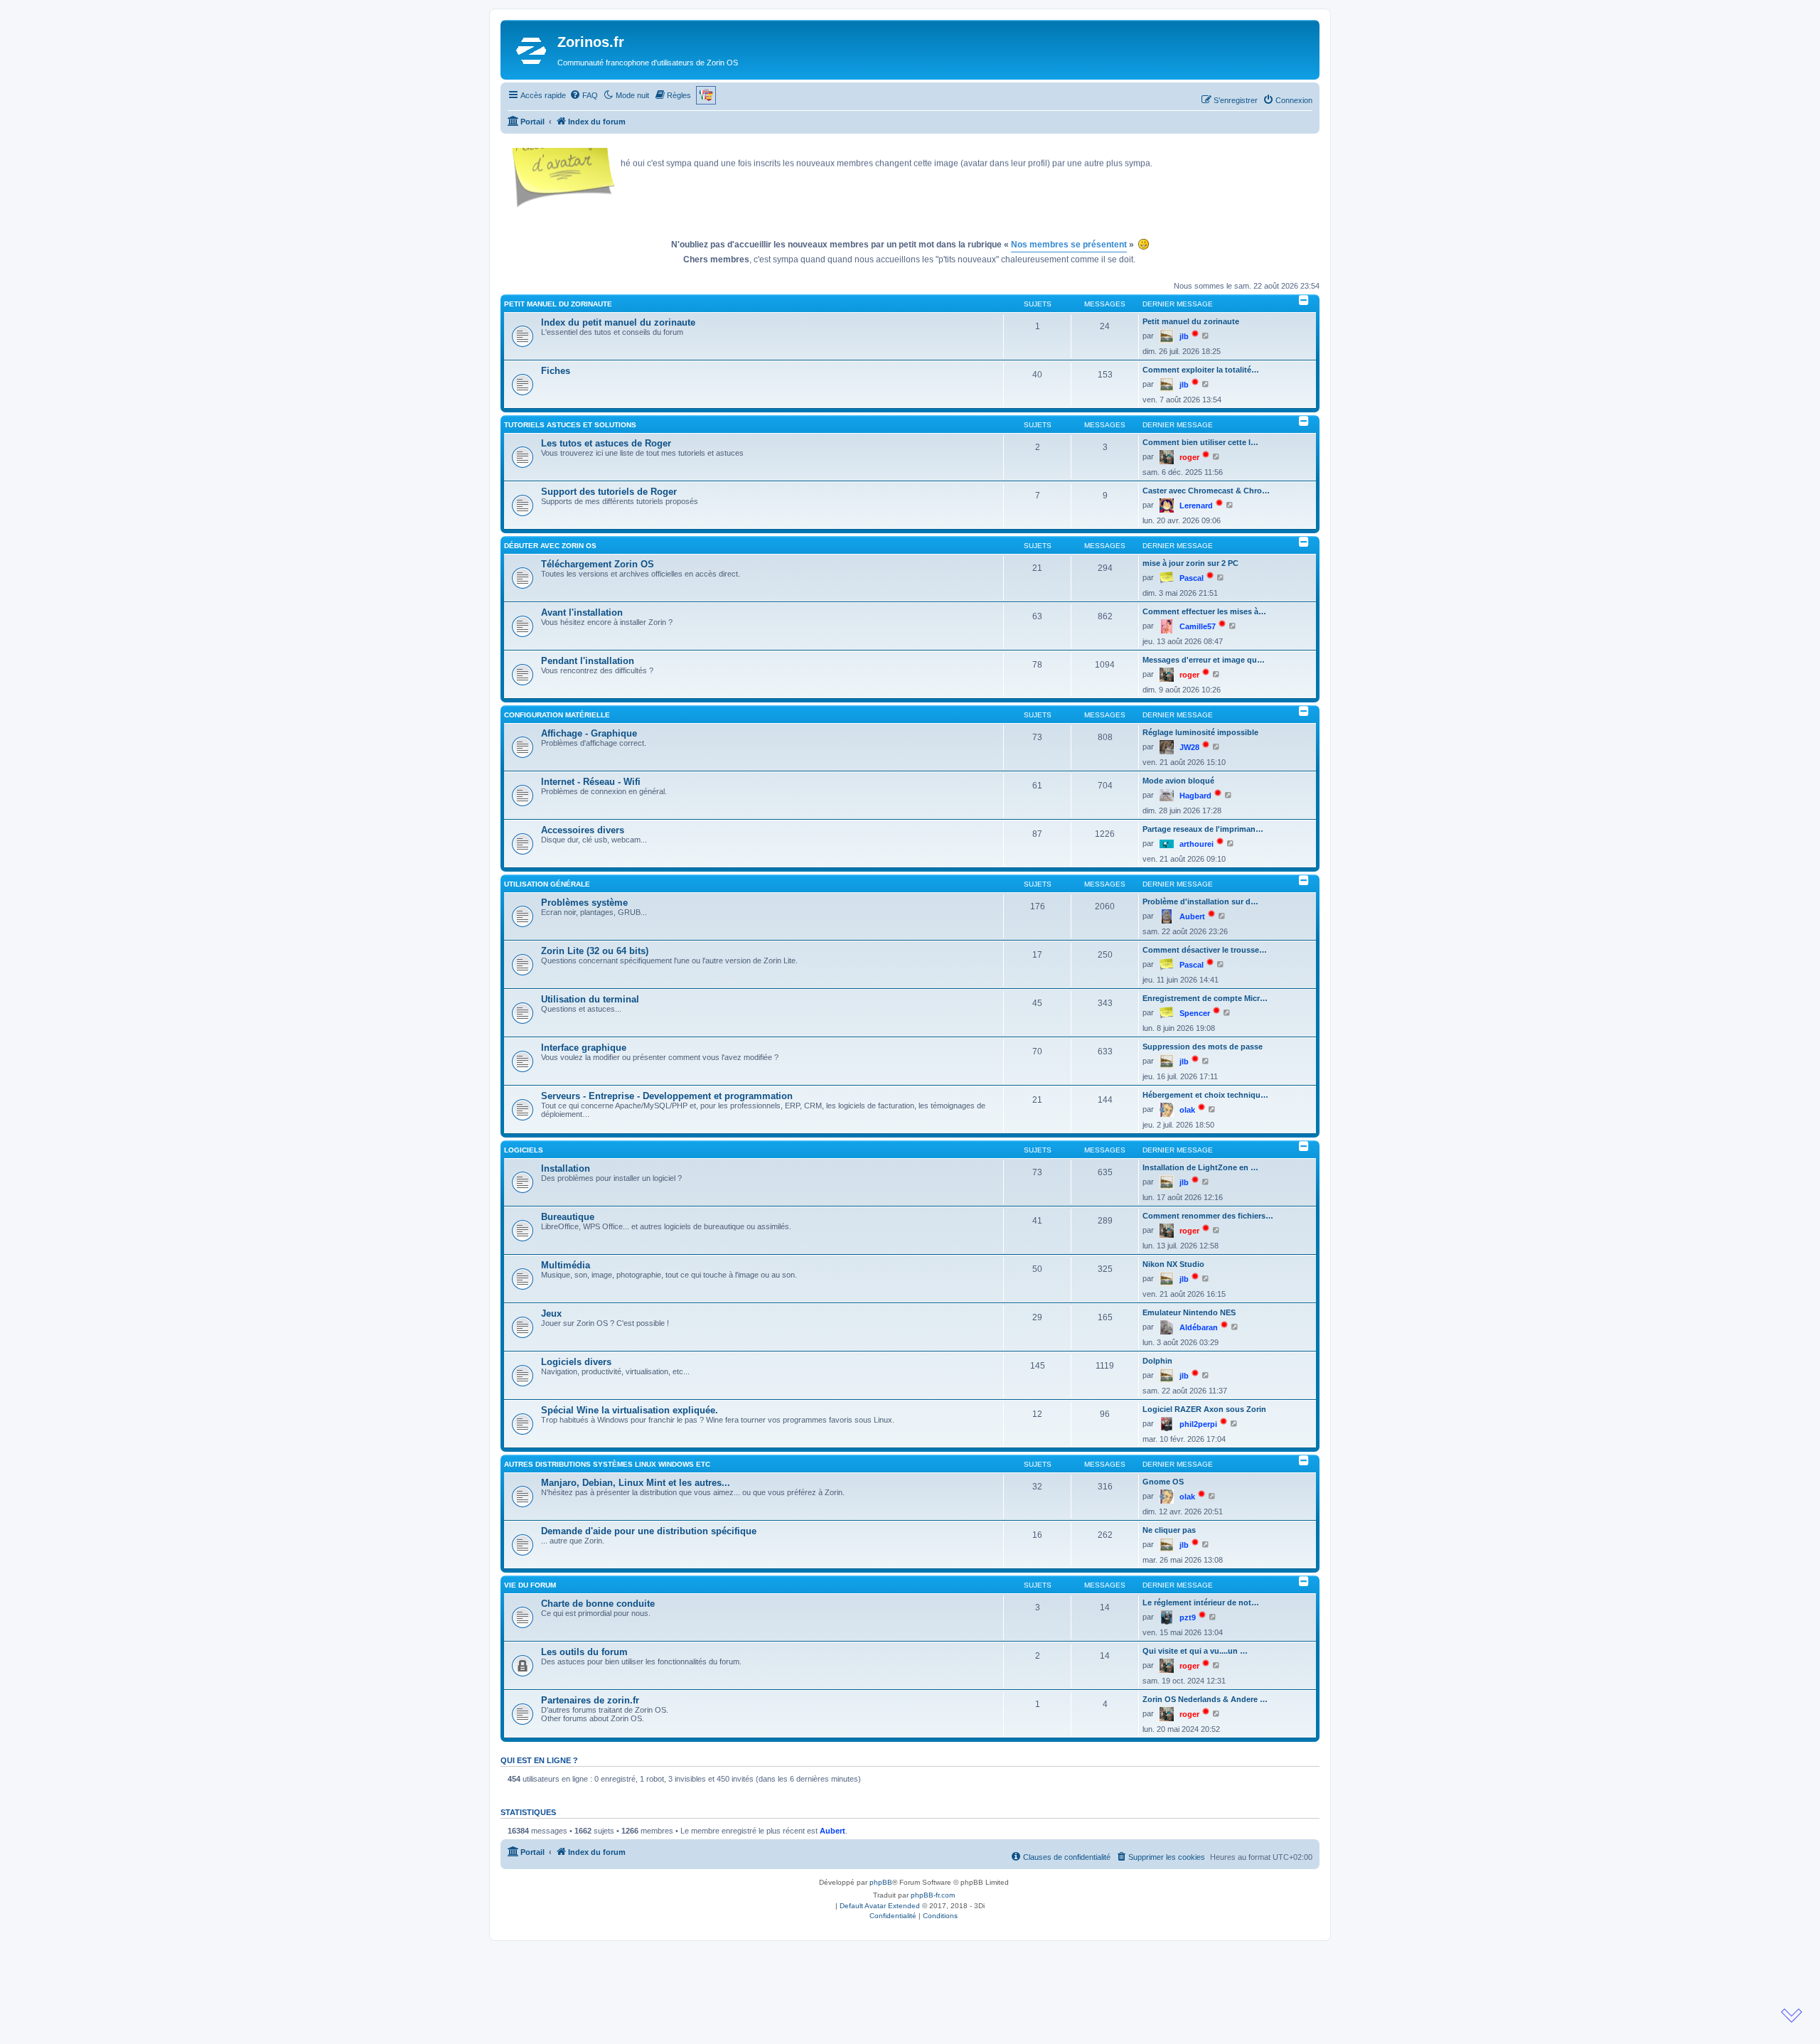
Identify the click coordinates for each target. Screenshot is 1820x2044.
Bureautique (568, 1217)
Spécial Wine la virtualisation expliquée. (630, 1410)
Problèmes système (584, 903)
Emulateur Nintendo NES (1189, 1312)
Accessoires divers (583, 830)
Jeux (551, 1313)
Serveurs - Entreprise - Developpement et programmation (667, 1096)
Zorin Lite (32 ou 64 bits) (595, 951)
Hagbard (1195, 796)
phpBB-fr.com (933, 1895)
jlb (1184, 336)
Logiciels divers (576, 1362)
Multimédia (566, 1265)
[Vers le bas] (1792, 2016)
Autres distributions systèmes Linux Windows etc (607, 1464)
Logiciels (524, 1150)
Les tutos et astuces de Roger (606, 443)
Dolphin (1157, 1361)
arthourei (1197, 844)
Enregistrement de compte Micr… (1205, 998)
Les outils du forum (584, 1652)
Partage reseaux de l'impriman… (1203, 829)
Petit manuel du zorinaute (558, 304)
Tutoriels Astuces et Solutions (570, 425)
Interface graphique (584, 1048)
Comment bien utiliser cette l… (1200, 442)
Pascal (1192, 578)
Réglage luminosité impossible (1200, 732)
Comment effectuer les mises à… (1204, 611)
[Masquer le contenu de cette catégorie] (1304, 300)
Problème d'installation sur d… (1200, 901)
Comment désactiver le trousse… (1205, 950)
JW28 (1189, 747)
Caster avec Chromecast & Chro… (1206, 491)
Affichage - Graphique (589, 733)
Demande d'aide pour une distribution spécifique (649, 1531)
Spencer (1195, 1013)
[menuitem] (584, 95)
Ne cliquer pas (1169, 1530)
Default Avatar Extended (880, 1906)
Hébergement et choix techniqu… (1205, 1095)
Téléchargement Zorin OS (598, 564)
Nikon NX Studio (1173, 1264)
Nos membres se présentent (1069, 245)
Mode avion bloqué (1178, 781)
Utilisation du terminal (590, 999)
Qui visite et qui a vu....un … (1195, 1651)
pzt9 (1188, 1617)
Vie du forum (530, 1585)
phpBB (881, 1882)
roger (1189, 457)
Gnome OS (1163, 1482)
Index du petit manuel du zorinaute (618, 322)
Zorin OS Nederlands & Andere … (1205, 1699)
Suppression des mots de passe (1203, 1047)
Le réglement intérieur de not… (1201, 1602)
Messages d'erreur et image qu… (1204, 660)
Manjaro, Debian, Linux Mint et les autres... (636, 1483)
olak (1187, 1110)
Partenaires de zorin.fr (590, 1700)
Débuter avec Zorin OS (550, 546)
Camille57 (1198, 626)
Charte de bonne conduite (598, 1604)
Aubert (1192, 916)
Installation (566, 1168)
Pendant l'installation (588, 661)
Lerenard (1196, 505)
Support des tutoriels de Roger (609, 492)
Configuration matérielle (557, 715)
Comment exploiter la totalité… (1201, 370)
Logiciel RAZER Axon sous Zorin (1204, 1409)
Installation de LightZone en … (1200, 1167)
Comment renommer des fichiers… (1208, 1216)
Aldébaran (1199, 1327)
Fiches (556, 371)
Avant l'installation (582, 612)
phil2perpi (1198, 1424)
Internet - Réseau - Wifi (591, 782)
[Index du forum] (531, 50)
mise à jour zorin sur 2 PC (1190, 563)
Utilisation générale (547, 884)
